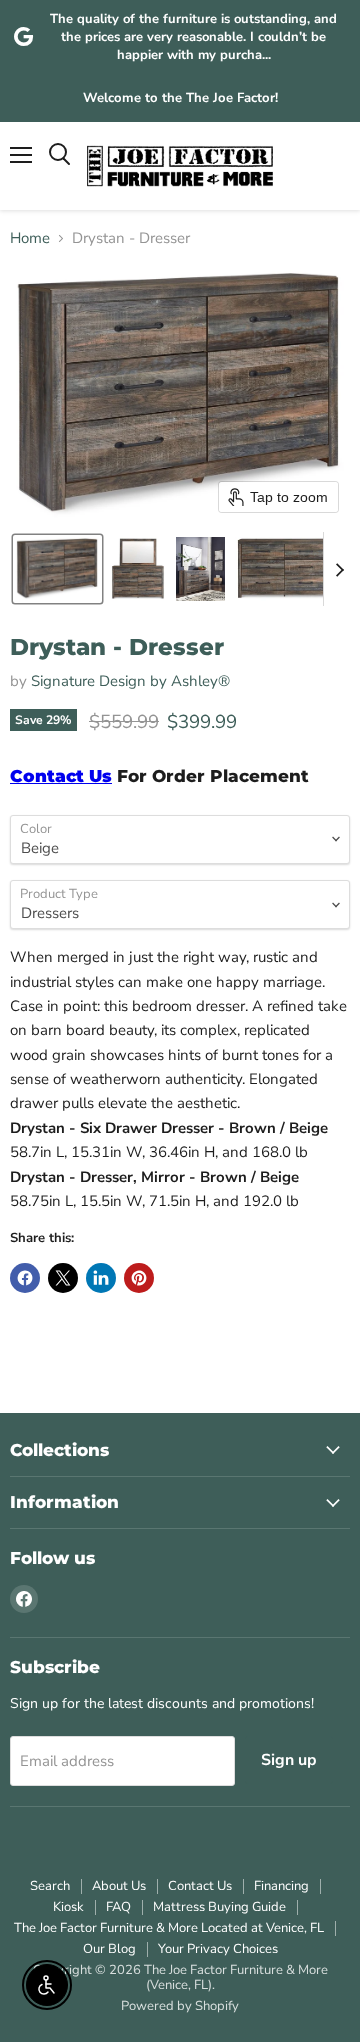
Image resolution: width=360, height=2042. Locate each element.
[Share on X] (63, 1278)
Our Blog (109, 1949)
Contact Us (200, 1886)
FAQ (118, 1907)
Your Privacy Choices (218, 1949)
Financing (281, 1886)
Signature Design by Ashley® (130, 681)
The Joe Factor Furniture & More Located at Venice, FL (169, 1928)
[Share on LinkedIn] (101, 1278)
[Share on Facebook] (25, 1278)
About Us (119, 1886)
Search (50, 1886)
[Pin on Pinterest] (139, 1278)
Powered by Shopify (180, 2006)
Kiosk (68, 1907)
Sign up (289, 1760)
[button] (57, 569)
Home (30, 238)
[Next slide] (339, 569)
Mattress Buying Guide (219, 1907)
